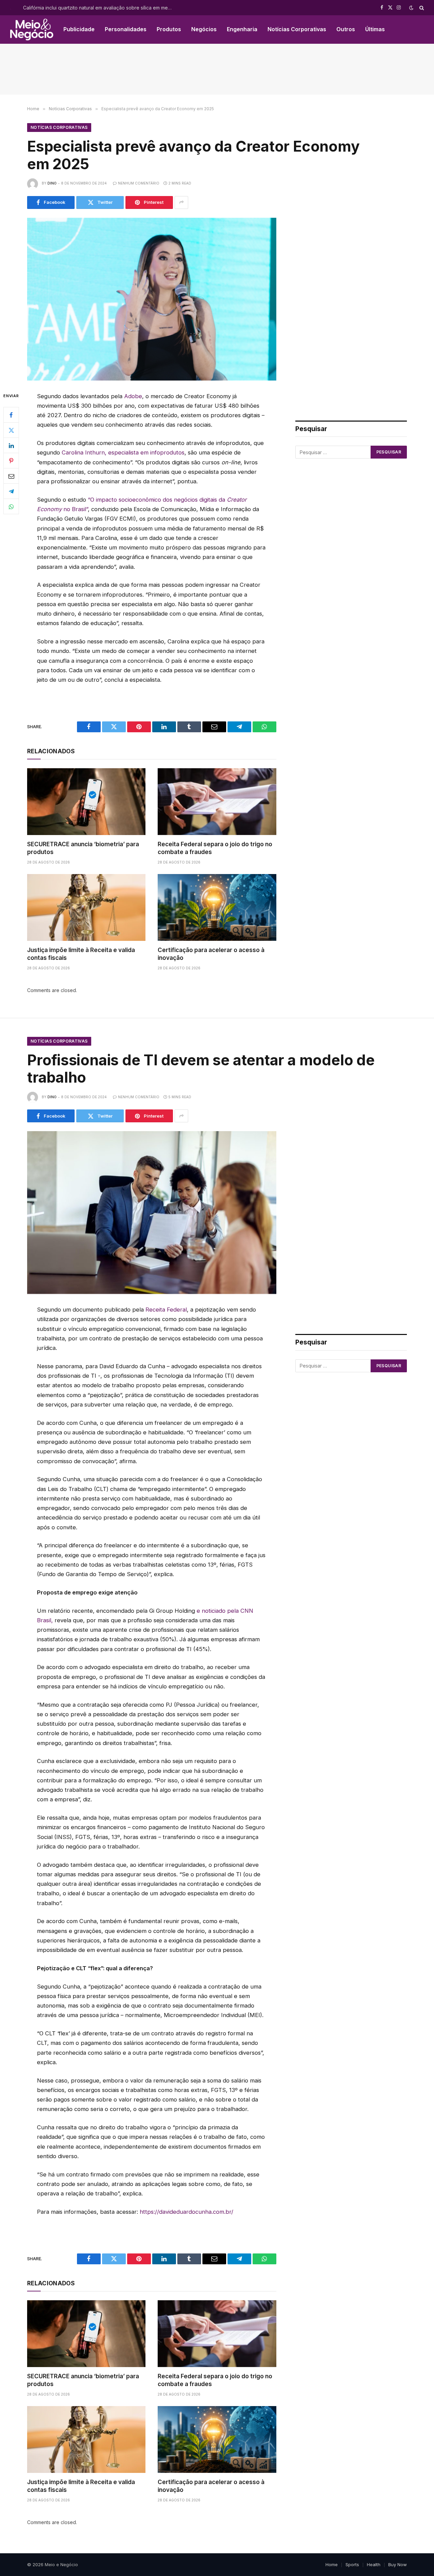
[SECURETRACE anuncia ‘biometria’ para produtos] (86, 801)
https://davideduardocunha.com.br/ (186, 2212)
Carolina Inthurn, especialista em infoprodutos (123, 452)
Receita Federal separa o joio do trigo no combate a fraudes (215, 848)
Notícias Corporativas (297, 29)
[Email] (11, 476)
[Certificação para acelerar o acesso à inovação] (217, 907)
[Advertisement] (217, 69)
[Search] (421, 8)
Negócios (204, 29)
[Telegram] (11, 491)
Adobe (133, 396)
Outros (346, 29)
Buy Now (398, 2564)
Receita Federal (166, 1310)
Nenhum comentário (139, 183)
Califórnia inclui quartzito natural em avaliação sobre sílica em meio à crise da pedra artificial (99, 8)
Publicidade (79, 29)
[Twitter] (11, 430)
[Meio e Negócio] (32, 30)
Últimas (375, 29)
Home (332, 2564)
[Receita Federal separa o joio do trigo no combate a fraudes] (217, 801)
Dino (52, 183)
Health (374, 2564)
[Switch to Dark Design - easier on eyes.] (411, 8)
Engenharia (242, 29)
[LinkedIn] (11, 445)
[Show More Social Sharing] (181, 202)
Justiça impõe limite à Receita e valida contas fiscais (81, 954)
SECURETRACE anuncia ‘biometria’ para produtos (83, 848)
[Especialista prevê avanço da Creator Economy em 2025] (152, 299)
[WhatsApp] (11, 506)
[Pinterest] (11, 461)
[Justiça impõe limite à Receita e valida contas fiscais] (86, 907)
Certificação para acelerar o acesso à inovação (211, 954)
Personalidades (126, 29)
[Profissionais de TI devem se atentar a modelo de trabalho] (152, 1213)
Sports (352, 2564)
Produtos (169, 29)
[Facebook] (11, 415)
